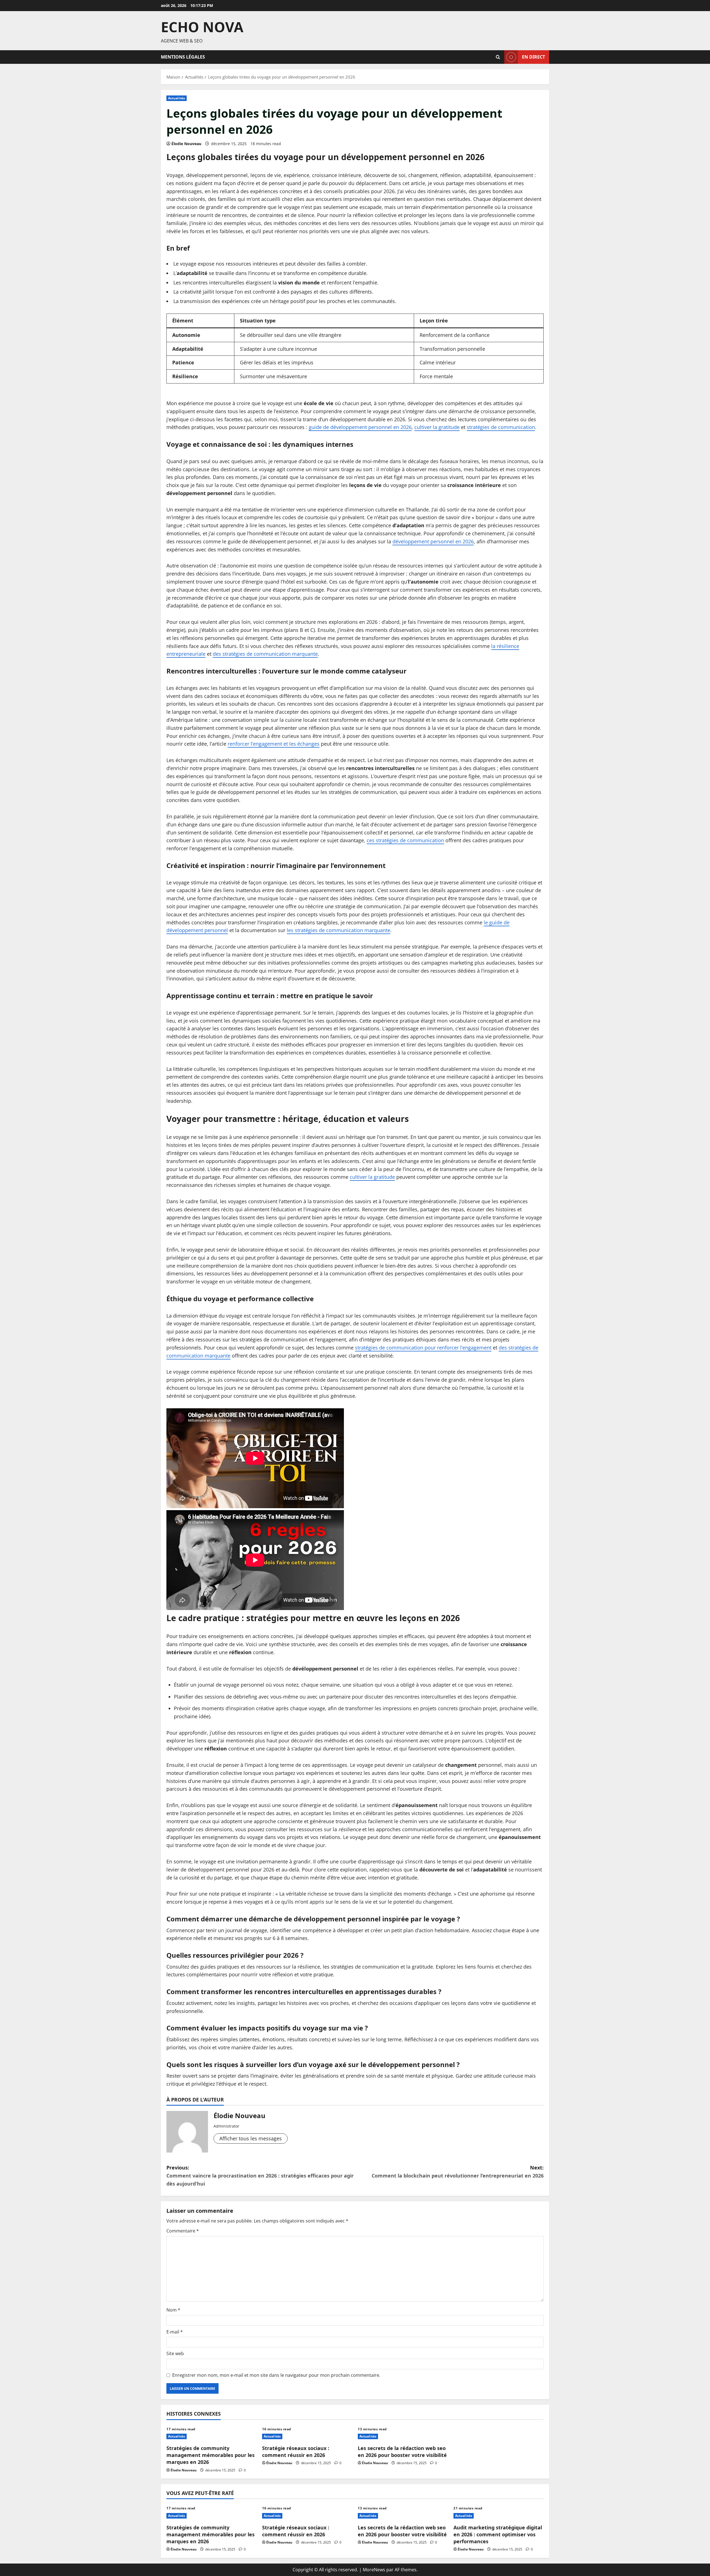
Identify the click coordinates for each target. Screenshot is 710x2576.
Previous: (260, 2176)
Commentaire (183, 2231)
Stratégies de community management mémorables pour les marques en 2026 (211, 2455)
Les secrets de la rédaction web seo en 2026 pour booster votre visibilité (402, 2452)
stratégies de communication (501, 427)
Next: (458, 2172)
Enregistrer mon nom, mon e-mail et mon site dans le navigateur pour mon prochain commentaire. (276, 2375)
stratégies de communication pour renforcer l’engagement (423, 1348)
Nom (173, 2310)
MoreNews (374, 2570)
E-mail (175, 2332)
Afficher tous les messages (251, 2138)
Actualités (177, 98)
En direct (533, 57)
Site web (175, 2353)
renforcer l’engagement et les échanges (274, 744)
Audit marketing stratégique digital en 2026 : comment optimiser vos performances (498, 2534)
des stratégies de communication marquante (265, 654)
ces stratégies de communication (405, 840)
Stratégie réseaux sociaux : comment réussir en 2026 (296, 2452)
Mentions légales (183, 57)
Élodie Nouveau (186, 144)
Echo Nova (202, 27)
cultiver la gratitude (437, 427)
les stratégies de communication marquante (338, 930)
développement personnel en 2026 (433, 541)
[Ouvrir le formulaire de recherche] (498, 57)
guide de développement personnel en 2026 (360, 427)
